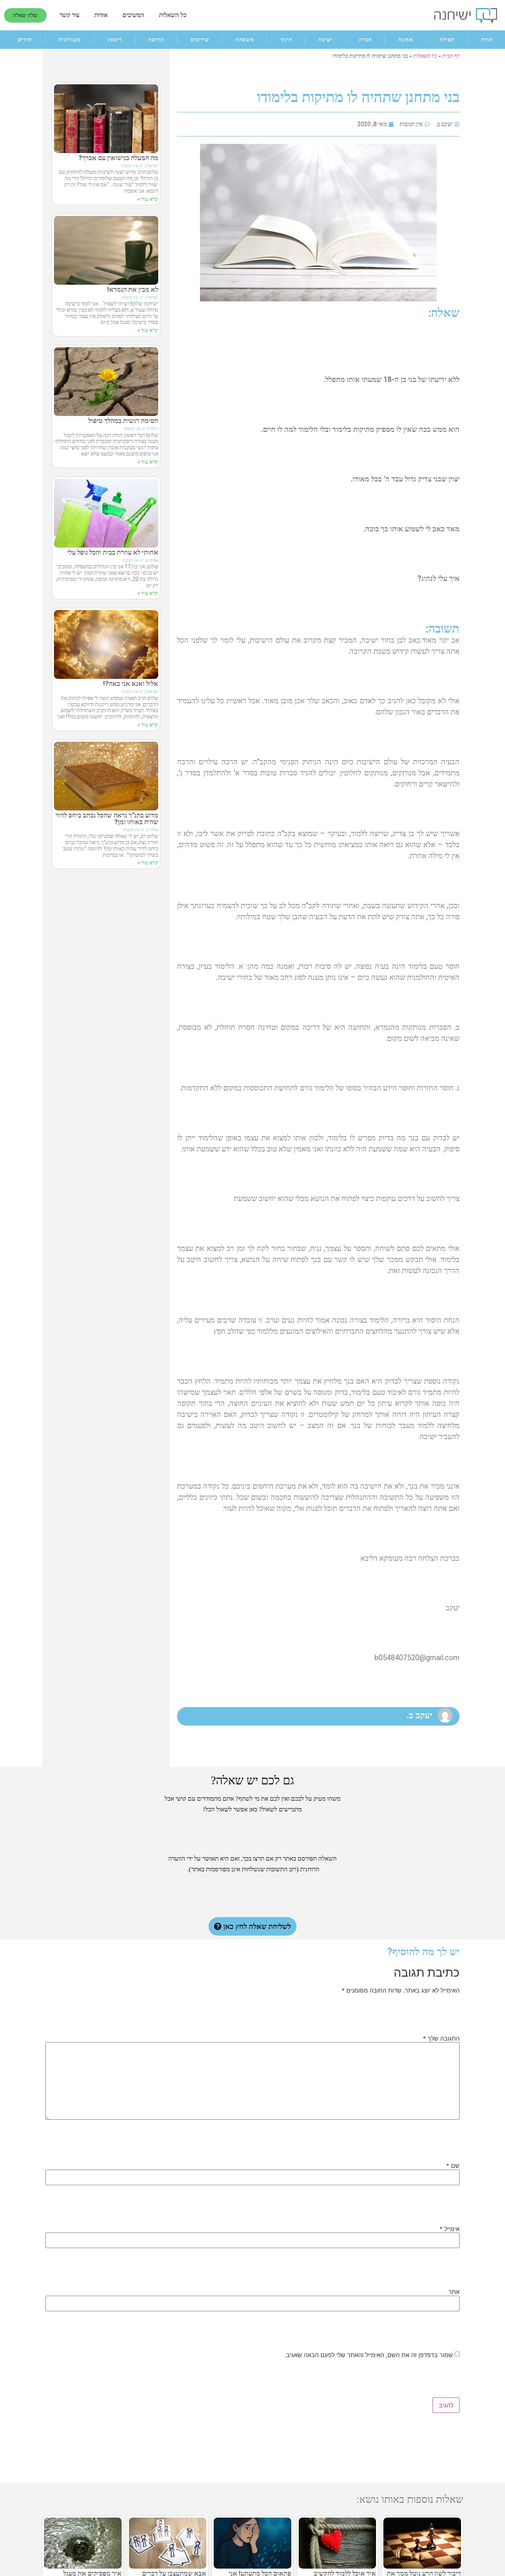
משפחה (245, 40)
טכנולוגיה (70, 40)
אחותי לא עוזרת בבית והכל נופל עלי (113, 552)
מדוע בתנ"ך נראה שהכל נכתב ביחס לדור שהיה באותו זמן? (107, 818)
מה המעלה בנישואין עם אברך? (118, 158)
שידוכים (200, 40)
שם (453, 2166)
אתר (454, 2292)
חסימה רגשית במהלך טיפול (123, 421)
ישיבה (326, 40)
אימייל (450, 2229)
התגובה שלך (441, 2038)
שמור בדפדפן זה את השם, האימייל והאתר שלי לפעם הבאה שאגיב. (369, 2355)
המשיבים (133, 15)
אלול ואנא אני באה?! (131, 683)
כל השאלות (173, 15)
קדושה (156, 40)
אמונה (406, 40)
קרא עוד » (148, 199)
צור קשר (70, 15)
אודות (101, 15)
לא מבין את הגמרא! (133, 289)
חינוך (286, 40)
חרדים (25, 40)
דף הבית (451, 56)
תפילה (447, 40)
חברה (365, 40)
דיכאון (115, 40)
